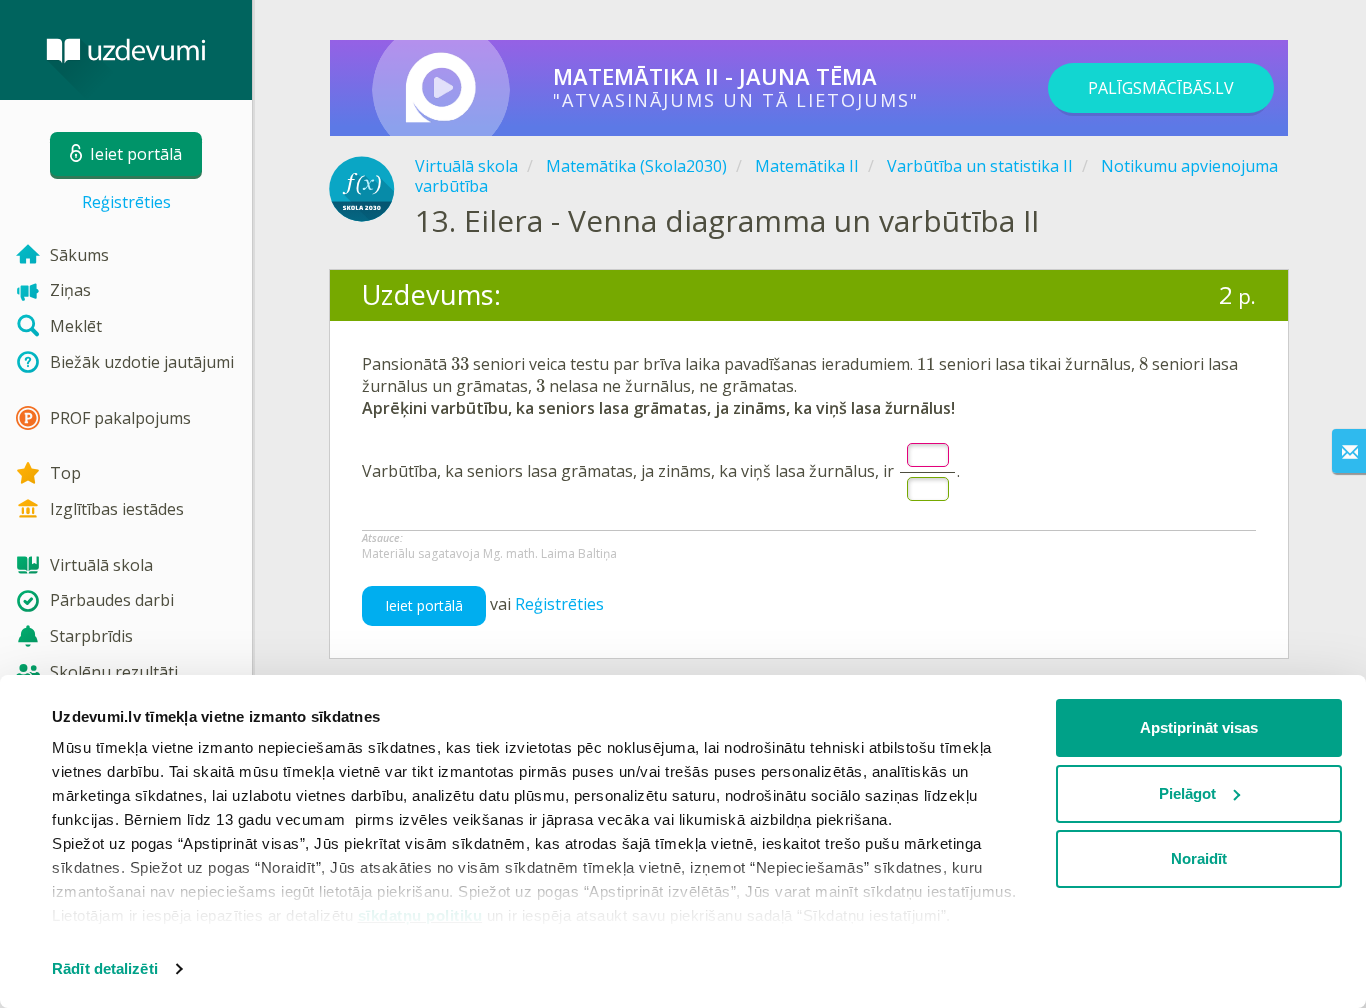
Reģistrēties (126, 202)
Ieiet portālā (424, 605)
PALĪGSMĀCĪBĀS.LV (1161, 88)
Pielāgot (1187, 793)
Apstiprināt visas (1199, 727)
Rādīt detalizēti (105, 968)
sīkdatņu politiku (420, 915)
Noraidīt (1199, 858)
